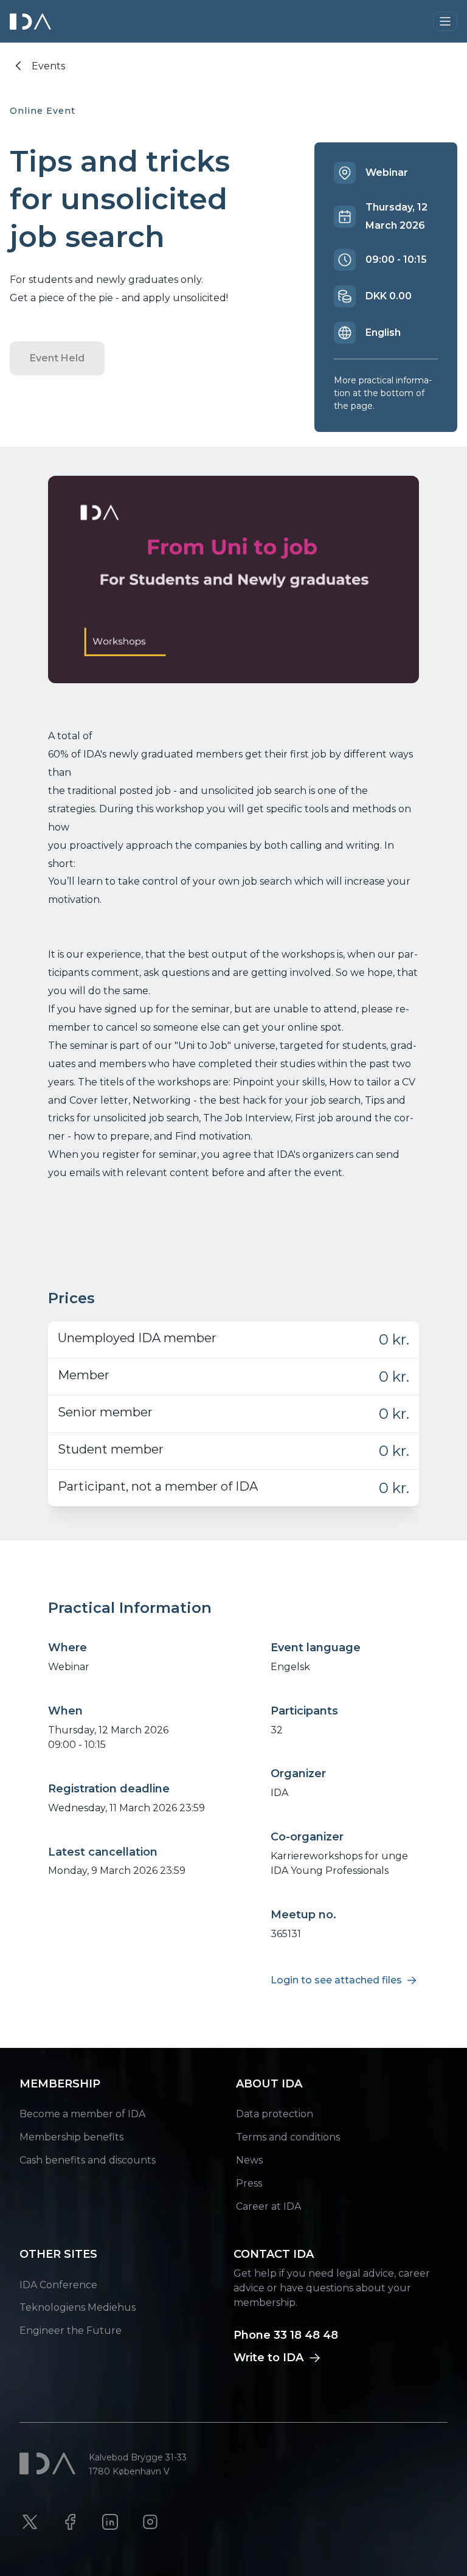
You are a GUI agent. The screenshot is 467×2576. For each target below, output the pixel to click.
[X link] (30, 2522)
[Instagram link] (150, 2522)
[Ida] (32, 22)
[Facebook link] (70, 2522)
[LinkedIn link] (110, 2522)
